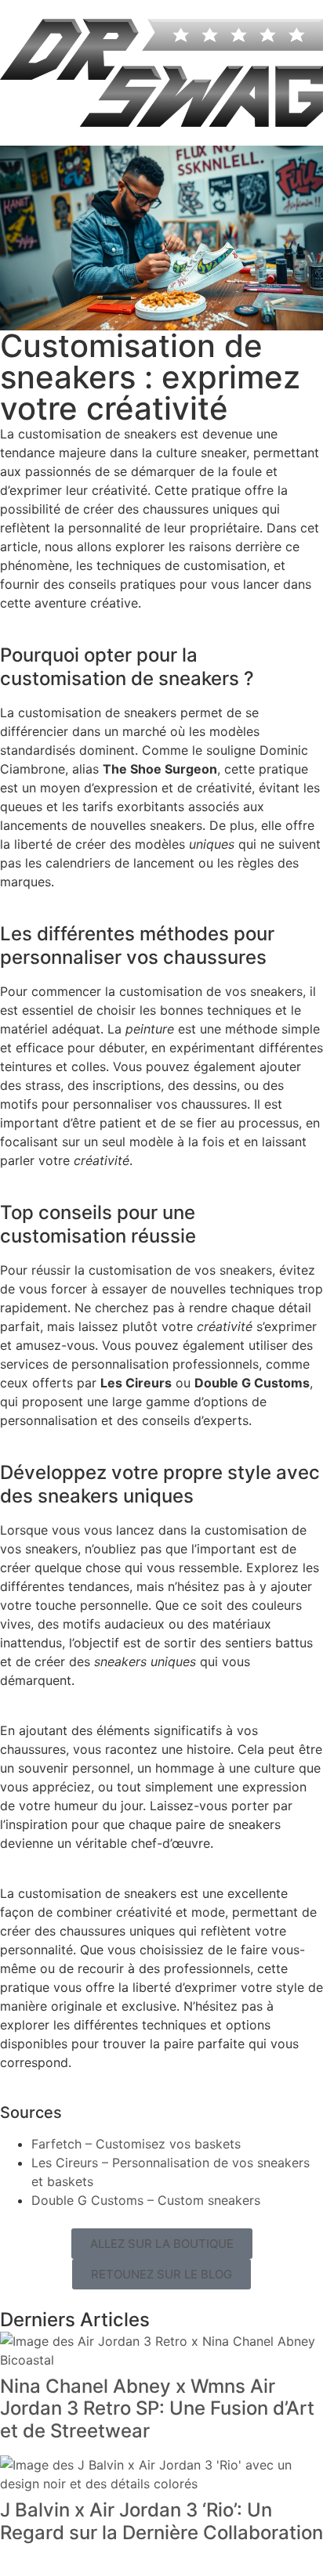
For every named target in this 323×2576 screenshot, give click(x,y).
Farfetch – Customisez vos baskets (136, 2144)
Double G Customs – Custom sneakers (146, 2200)
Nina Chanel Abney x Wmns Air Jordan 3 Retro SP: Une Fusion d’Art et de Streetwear (157, 2409)
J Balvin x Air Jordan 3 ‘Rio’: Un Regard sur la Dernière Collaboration (161, 2521)
